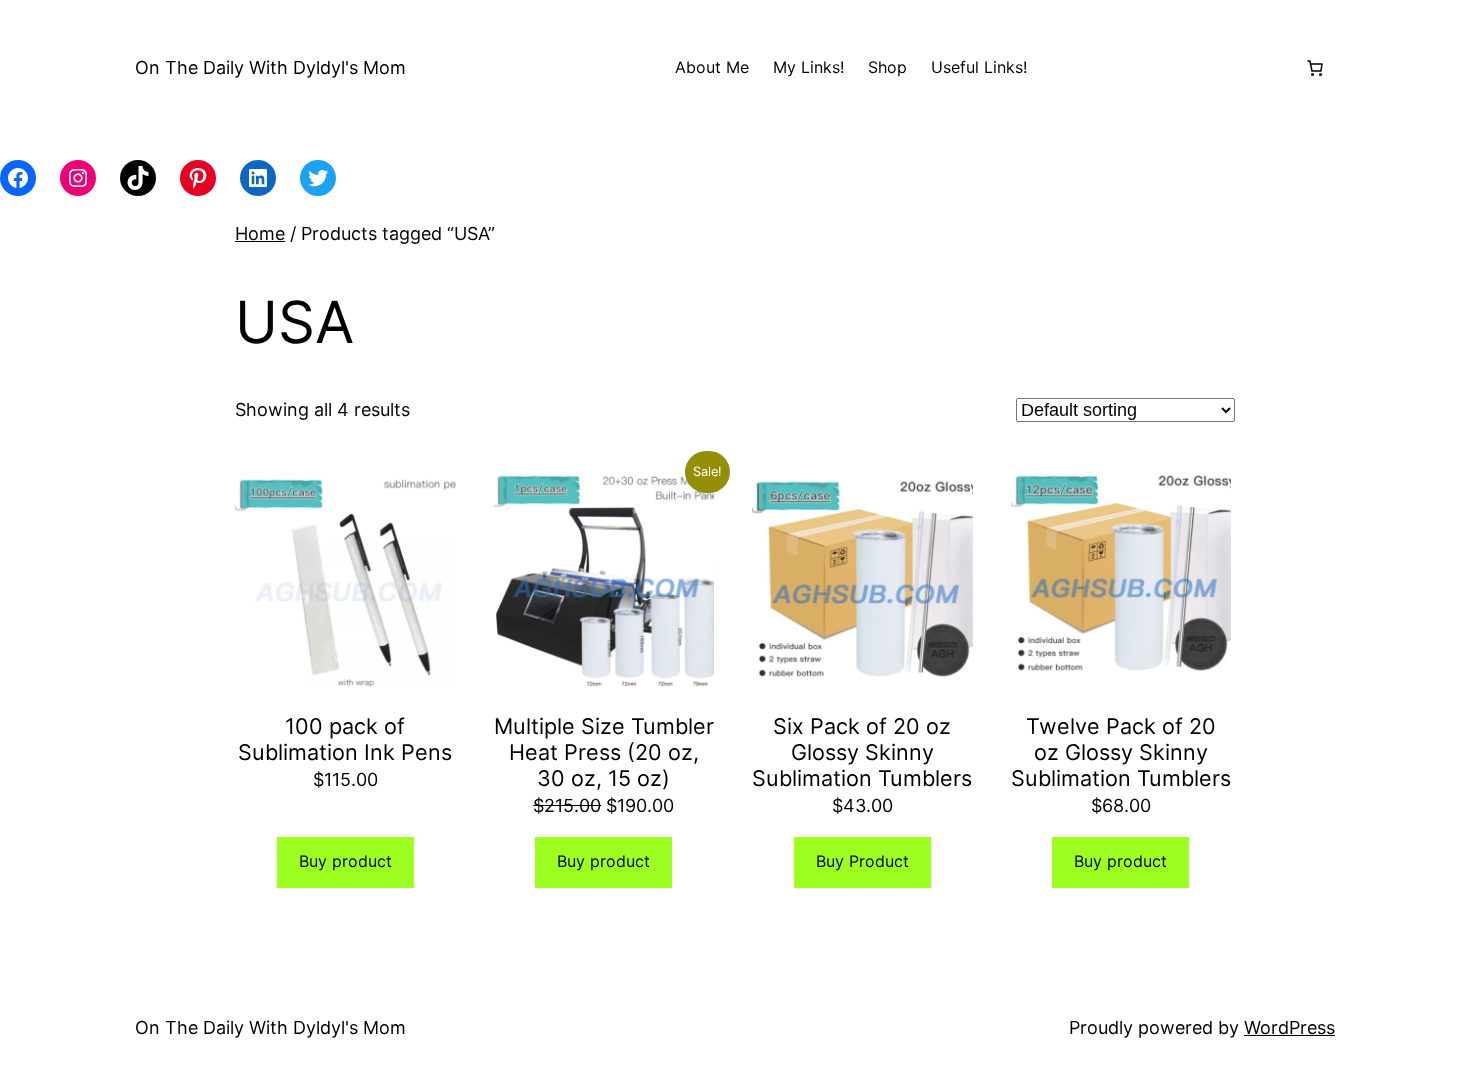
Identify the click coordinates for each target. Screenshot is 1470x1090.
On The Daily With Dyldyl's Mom (270, 67)
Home (260, 233)
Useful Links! (979, 67)
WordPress (1289, 1027)
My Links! (808, 67)
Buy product (345, 861)
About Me (712, 67)
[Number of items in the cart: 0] (1315, 68)
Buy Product (862, 861)
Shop (887, 67)
